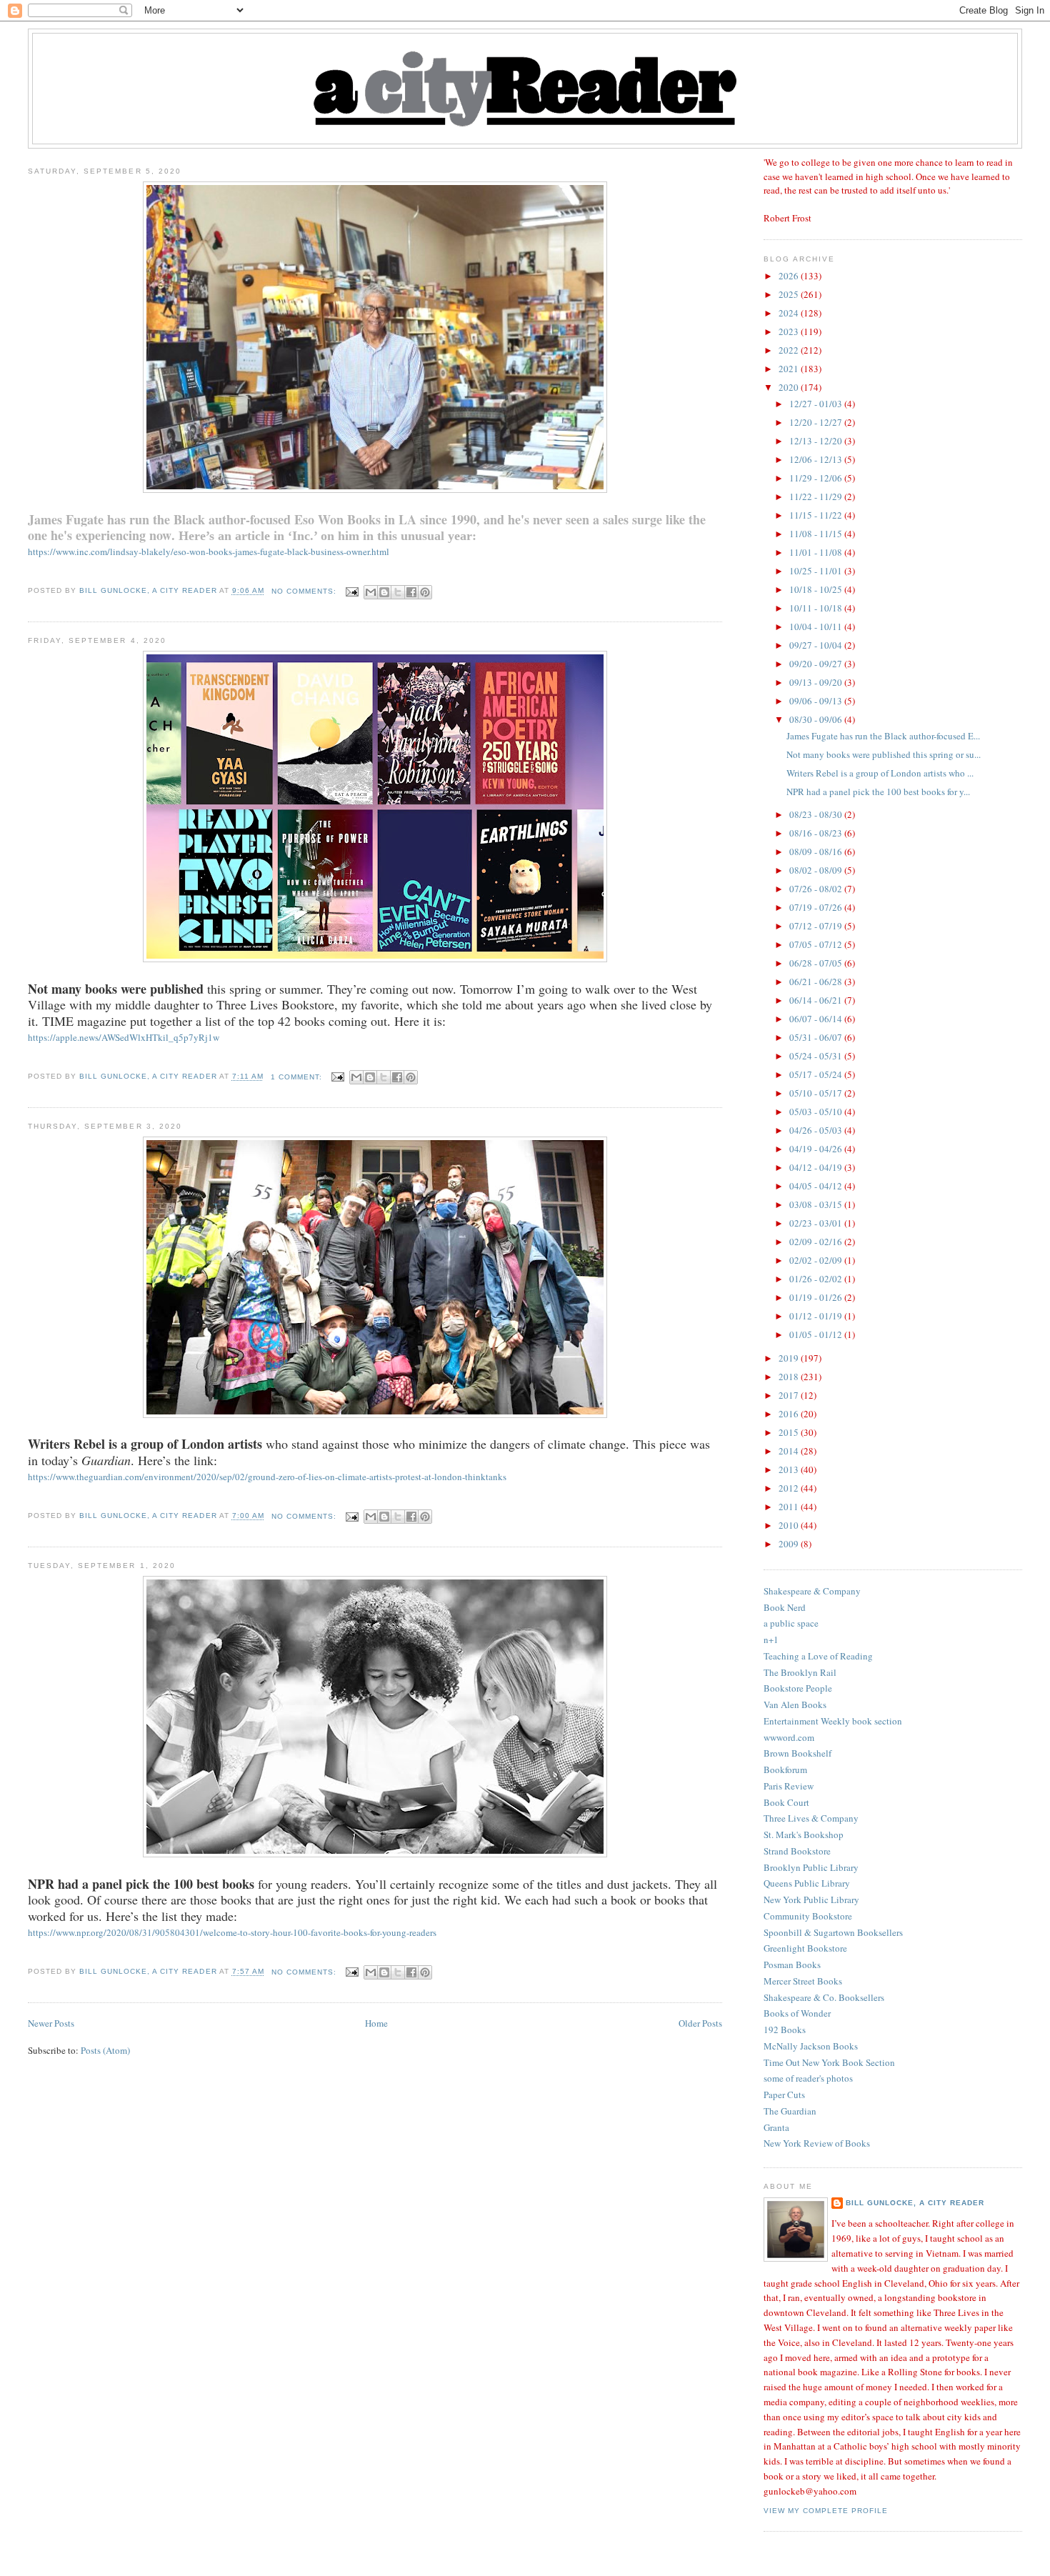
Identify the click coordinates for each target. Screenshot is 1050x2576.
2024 (790, 313)
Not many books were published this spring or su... (884, 754)
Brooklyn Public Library (811, 1867)
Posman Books (792, 1965)
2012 (790, 1488)
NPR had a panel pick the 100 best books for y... (878, 792)
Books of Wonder (797, 2013)
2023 (790, 331)
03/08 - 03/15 (817, 1204)
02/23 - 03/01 (817, 1223)
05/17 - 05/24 (817, 1074)
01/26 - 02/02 (817, 1279)
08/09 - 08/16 (817, 852)
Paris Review (789, 1786)
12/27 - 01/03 (817, 404)
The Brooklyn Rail (800, 1672)
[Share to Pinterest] (425, 592)
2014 (790, 1451)
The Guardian (790, 2111)
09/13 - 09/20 (817, 682)
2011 (790, 1507)
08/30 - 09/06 (817, 719)
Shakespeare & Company (812, 1591)
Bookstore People (798, 1688)
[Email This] (371, 592)
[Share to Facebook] (411, 592)
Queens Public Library (807, 1883)
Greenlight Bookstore (805, 1948)
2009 (790, 1544)
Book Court (786, 1802)
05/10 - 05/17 (817, 1093)
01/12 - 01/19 (817, 1316)
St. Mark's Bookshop (804, 1834)
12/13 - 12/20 (817, 441)
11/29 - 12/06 (817, 478)
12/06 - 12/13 (817, 459)
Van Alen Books (795, 1704)
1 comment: (298, 1077)
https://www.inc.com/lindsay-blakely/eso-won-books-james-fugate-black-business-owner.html (209, 551)
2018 (790, 1377)
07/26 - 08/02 (817, 889)
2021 (790, 369)
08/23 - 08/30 (817, 814)
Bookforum (785, 1769)
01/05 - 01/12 (817, 1334)
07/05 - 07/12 (817, 944)
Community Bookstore (808, 1916)
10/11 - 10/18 (817, 608)
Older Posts (700, 2023)
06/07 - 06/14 (817, 1019)
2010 (790, 1525)
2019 (790, 1358)
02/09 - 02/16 (817, 1242)
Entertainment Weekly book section (833, 1721)
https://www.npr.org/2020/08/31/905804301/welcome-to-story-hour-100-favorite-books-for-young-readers (232, 1932)
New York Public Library (811, 1899)
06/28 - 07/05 (817, 963)
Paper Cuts (784, 2095)
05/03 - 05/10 (817, 1112)
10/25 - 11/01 (817, 571)
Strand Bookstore (797, 1851)
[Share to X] (398, 592)
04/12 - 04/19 (817, 1167)
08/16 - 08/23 (817, 833)
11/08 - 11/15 (817, 534)
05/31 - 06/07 (817, 1037)
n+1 (771, 1639)
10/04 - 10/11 (817, 626)
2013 (790, 1469)
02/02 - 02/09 (817, 1260)
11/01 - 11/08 (817, 552)
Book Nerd (785, 1607)
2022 (790, 350)
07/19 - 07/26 (817, 907)
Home (376, 2023)
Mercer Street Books (803, 1981)
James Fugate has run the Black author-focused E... (883, 736)
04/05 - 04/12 (817, 1186)
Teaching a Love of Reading (818, 1656)
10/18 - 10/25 (817, 589)
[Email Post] (352, 591)
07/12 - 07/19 (817, 926)
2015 (790, 1432)
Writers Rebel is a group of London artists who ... (880, 773)
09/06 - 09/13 (817, 701)
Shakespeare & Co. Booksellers (824, 1997)
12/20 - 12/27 (817, 422)
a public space (791, 1623)
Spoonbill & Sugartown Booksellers (833, 1932)
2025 (790, 294)
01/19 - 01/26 (817, 1297)
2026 (790, 276)
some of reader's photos (808, 2078)
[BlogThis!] (384, 592)
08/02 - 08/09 (817, 870)
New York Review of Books (817, 2143)
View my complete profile (826, 2511)
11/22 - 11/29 (817, 496)
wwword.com (789, 1737)
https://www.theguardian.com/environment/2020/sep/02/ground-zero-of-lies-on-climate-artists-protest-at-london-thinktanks (267, 1477)
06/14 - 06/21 (817, 1000)
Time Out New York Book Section (829, 2062)
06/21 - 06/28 (817, 982)
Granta (776, 2127)
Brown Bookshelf (797, 1753)
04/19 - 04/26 (817, 1149)
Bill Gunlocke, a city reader (915, 2203)
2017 (790, 1395)
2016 (790, 1414)
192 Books (785, 2030)
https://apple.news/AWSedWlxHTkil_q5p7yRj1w (124, 1037)
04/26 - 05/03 (817, 1130)
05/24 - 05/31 (817, 1056)
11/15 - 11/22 (817, 515)
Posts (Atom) (105, 2050)
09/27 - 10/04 (817, 645)
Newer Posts (51, 2023)
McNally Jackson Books (811, 2046)
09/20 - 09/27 (817, 664)
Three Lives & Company (811, 1818)
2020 (790, 387)
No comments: (305, 591)
